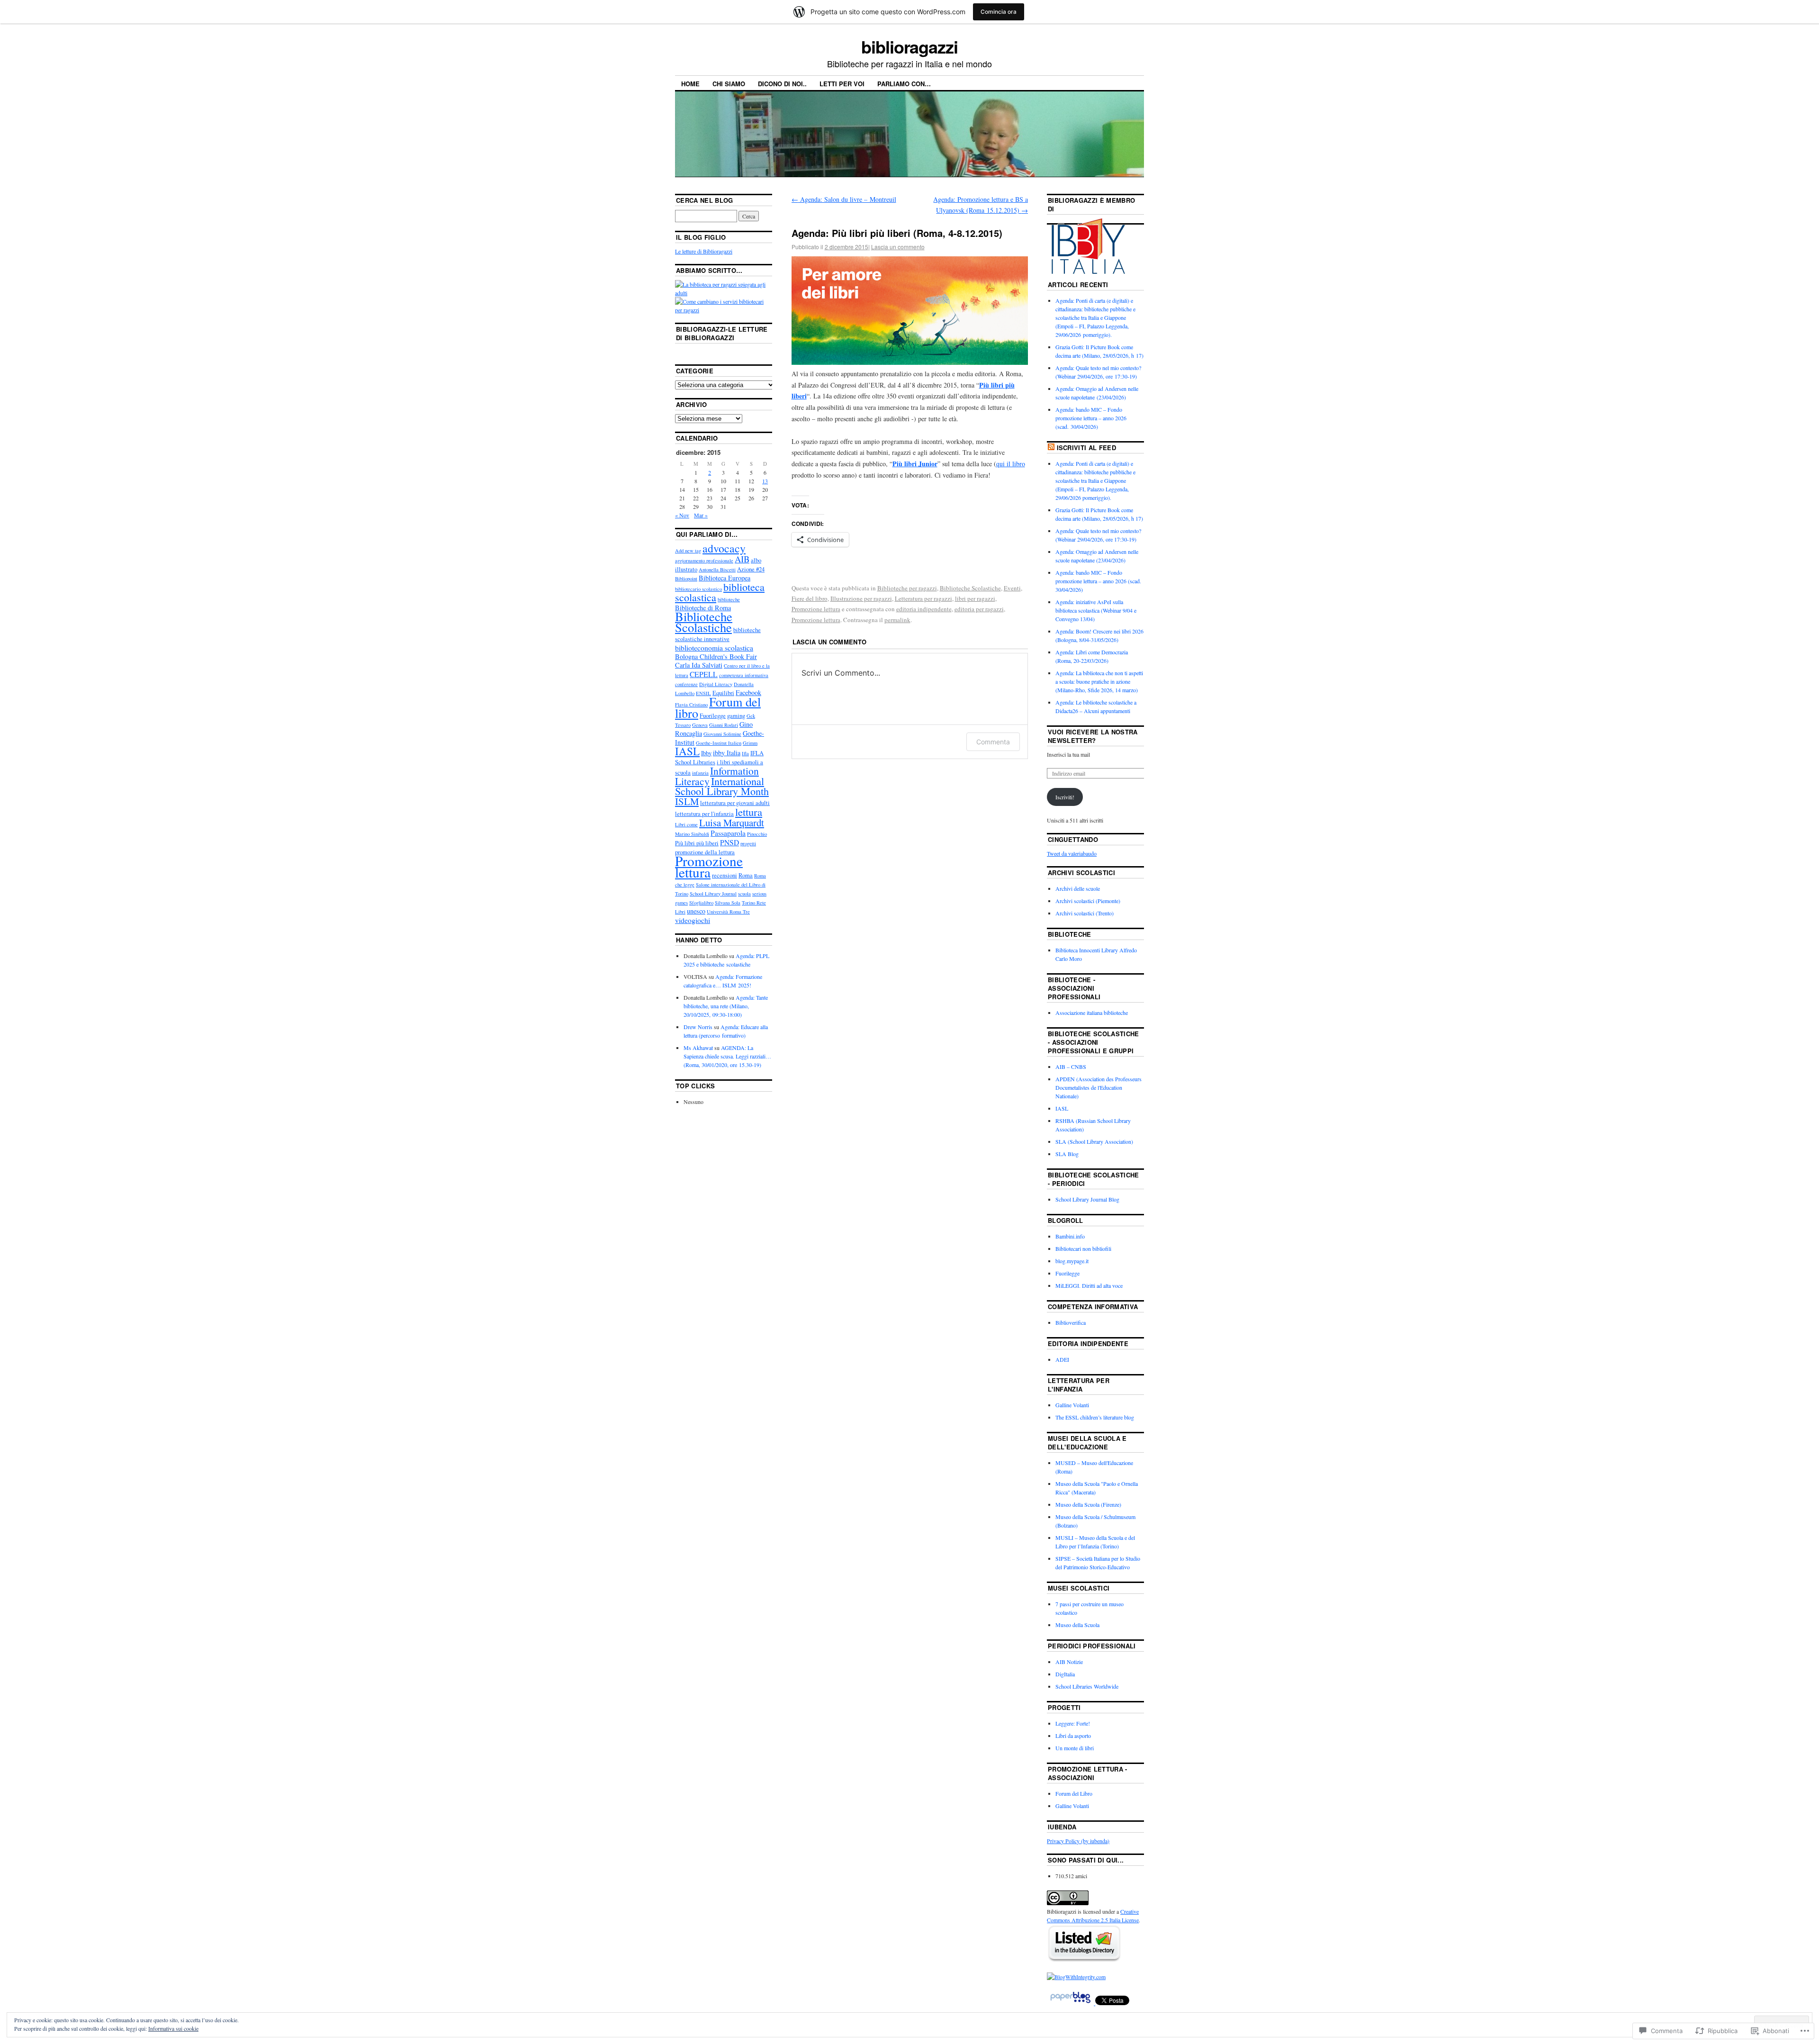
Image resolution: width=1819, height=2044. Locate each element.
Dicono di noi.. (782, 84)
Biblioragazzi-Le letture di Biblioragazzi (722, 333)
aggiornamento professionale (704, 561)
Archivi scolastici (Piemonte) (1088, 901)
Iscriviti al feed (1087, 448)
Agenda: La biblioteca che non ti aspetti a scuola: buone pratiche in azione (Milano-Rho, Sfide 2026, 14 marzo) (1099, 681)
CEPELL (704, 674)
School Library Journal (713, 894)
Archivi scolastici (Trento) (1085, 913)
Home (690, 84)
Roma (746, 875)
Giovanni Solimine (722, 734)
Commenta (993, 742)
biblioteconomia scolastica (714, 648)
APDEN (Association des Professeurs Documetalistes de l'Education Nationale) (1099, 1087)
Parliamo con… (904, 84)
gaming (736, 716)
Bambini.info (1070, 1236)
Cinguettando (1073, 839)
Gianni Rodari (724, 725)
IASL (687, 751)
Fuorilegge (713, 716)
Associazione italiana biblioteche (1092, 1013)
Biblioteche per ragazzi (907, 588)
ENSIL (703, 693)
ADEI (1062, 1359)
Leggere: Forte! (1073, 1723)
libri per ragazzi (975, 598)
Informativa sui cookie (173, 2028)
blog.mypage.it (1072, 1261)
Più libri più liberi (697, 843)
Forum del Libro (1074, 1793)
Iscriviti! (1065, 797)
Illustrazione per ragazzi (861, 598)
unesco (696, 911)
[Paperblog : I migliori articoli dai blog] (1071, 2003)
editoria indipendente (924, 609)
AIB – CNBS (1071, 1067)
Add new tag (688, 551)
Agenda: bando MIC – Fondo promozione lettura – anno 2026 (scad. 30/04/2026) (1091, 418)
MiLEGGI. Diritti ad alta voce (1089, 1285)
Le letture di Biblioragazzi (704, 251)
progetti (748, 843)
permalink (897, 620)
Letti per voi (842, 84)
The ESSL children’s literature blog (1095, 1417)
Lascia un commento (898, 247)
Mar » (701, 515)
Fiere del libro (810, 598)
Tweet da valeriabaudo (1072, 853)
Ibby (706, 753)
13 (765, 481)
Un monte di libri (1075, 1748)
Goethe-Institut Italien (719, 743)
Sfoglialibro (701, 903)
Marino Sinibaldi (692, 834)
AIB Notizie (1069, 1662)
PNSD (729, 842)
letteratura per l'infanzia (704, 814)
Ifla (745, 753)
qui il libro (1011, 464)
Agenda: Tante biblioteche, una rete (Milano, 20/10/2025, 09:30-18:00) (726, 1006)
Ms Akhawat (698, 1048)
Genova (700, 725)
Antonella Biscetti (717, 570)
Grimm (750, 743)
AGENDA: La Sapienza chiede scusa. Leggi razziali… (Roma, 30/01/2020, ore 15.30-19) (727, 1056)
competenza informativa (744, 675)
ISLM (687, 801)
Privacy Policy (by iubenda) (1078, 1841)
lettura (749, 812)
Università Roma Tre (728, 912)
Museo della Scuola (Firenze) (1088, 1504)
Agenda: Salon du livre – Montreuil (844, 199)
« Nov (682, 515)
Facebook (748, 692)
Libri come (686, 824)
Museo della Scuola (1077, 1625)
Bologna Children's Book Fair (716, 656)
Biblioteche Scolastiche (970, 588)
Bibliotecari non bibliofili (1083, 1248)
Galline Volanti (1072, 1405)
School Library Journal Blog (1087, 1199)
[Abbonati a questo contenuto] (1051, 448)
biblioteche (729, 599)
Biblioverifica (1071, 1322)
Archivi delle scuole (1078, 888)
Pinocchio (757, 834)
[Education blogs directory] (1084, 1960)
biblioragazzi (909, 46)
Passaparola (728, 833)
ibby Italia (727, 753)
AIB (742, 559)
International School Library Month (722, 786)
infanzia (700, 773)
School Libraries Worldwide (1087, 1686)
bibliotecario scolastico (698, 589)
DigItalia (1065, 1674)
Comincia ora (999, 12)
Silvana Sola (728, 903)
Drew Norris (698, 1027)
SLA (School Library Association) (1094, 1141)
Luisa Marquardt (732, 823)
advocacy (724, 548)
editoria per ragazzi (979, 609)
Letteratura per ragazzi (923, 598)
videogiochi (693, 920)
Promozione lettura (816, 609)
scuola (744, 894)
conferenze (686, 684)
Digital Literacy (716, 684)
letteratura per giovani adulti (735, 803)
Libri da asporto (1073, 1736)
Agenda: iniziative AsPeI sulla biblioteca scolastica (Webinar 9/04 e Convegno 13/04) (1096, 610)
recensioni (725, 875)
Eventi (1012, 588)
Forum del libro (718, 707)
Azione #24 (751, 569)
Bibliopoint (686, 579)
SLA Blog (1067, 1154)
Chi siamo (729, 84)
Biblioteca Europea (725, 578)
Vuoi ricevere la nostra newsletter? (1093, 736)
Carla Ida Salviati (699, 665)
